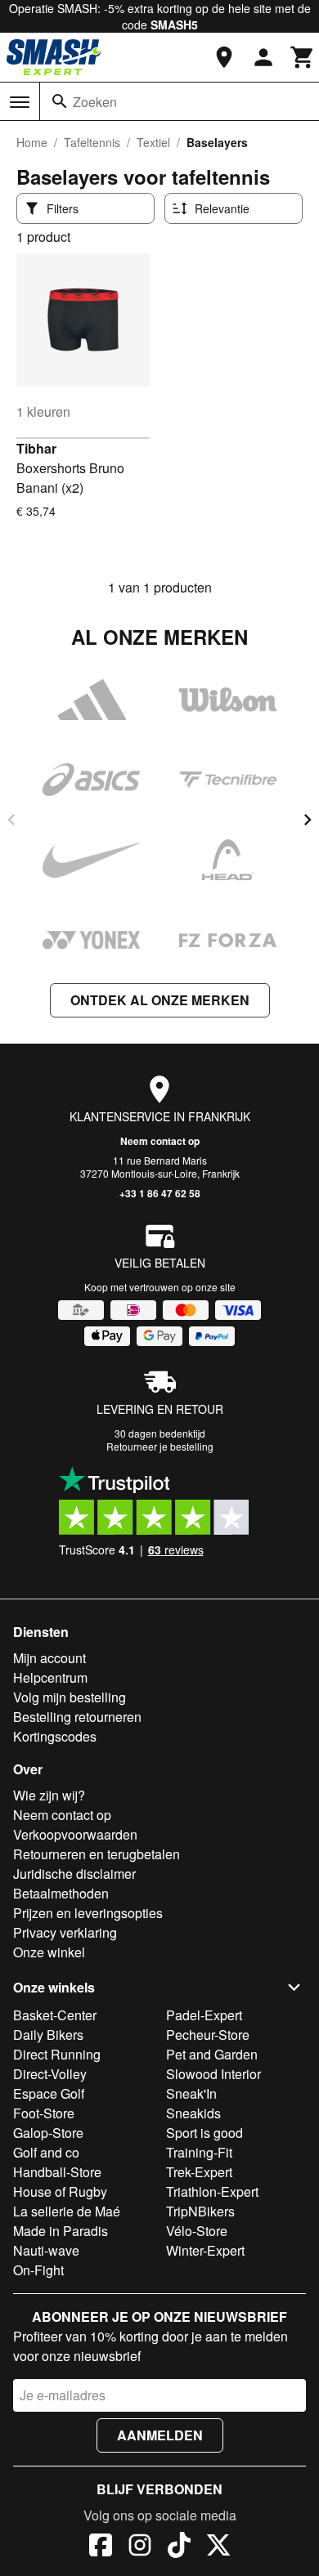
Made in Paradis (61, 2231)
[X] (218, 2547)
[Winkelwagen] (303, 57)
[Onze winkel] (224, 57)
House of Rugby (60, 2191)
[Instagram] (140, 2547)
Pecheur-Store (208, 2035)
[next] (308, 820)
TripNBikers (200, 2211)
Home (32, 142)
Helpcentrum (50, 1677)
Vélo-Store (197, 2231)
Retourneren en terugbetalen (97, 1854)
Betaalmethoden (61, 1893)
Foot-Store (44, 2113)
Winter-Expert (205, 2250)
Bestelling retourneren (77, 1717)
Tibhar (36, 448)
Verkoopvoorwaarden (75, 1834)
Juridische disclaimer (74, 1874)
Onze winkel (49, 1952)
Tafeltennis (92, 142)
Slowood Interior (213, 2074)
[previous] (11, 820)
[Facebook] (101, 2547)
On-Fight (38, 2270)
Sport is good (204, 2133)
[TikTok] (179, 2547)
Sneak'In (191, 2093)
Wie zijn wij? (49, 1795)
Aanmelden (160, 2435)
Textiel (153, 142)
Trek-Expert (199, 2172)
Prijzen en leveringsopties (88, 1913)
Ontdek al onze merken (160, 1000)
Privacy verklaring (65, 1932)
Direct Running (57, 2054)
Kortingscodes (55, 1736)
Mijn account (49, 1658)
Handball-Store (57, 2172)
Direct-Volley (50, 2074)
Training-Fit (199, 2152)
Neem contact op (160, 1141)
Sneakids (193, 2113)
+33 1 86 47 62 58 (160, 1193)
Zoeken (95, 102)
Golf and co (46, 2152)
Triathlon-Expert (212, 2191)
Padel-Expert (204, 2015)
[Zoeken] (60, 101)
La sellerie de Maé (67, 2211)
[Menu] (20, 102)
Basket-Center (55, 2015)
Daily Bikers (48, 2035)
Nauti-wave (46, 2250)
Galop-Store (48, 2133)
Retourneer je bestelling (160, 1446)
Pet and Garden (212, 2054)
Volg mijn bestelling (70, 1697)
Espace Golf (49, 2093)
